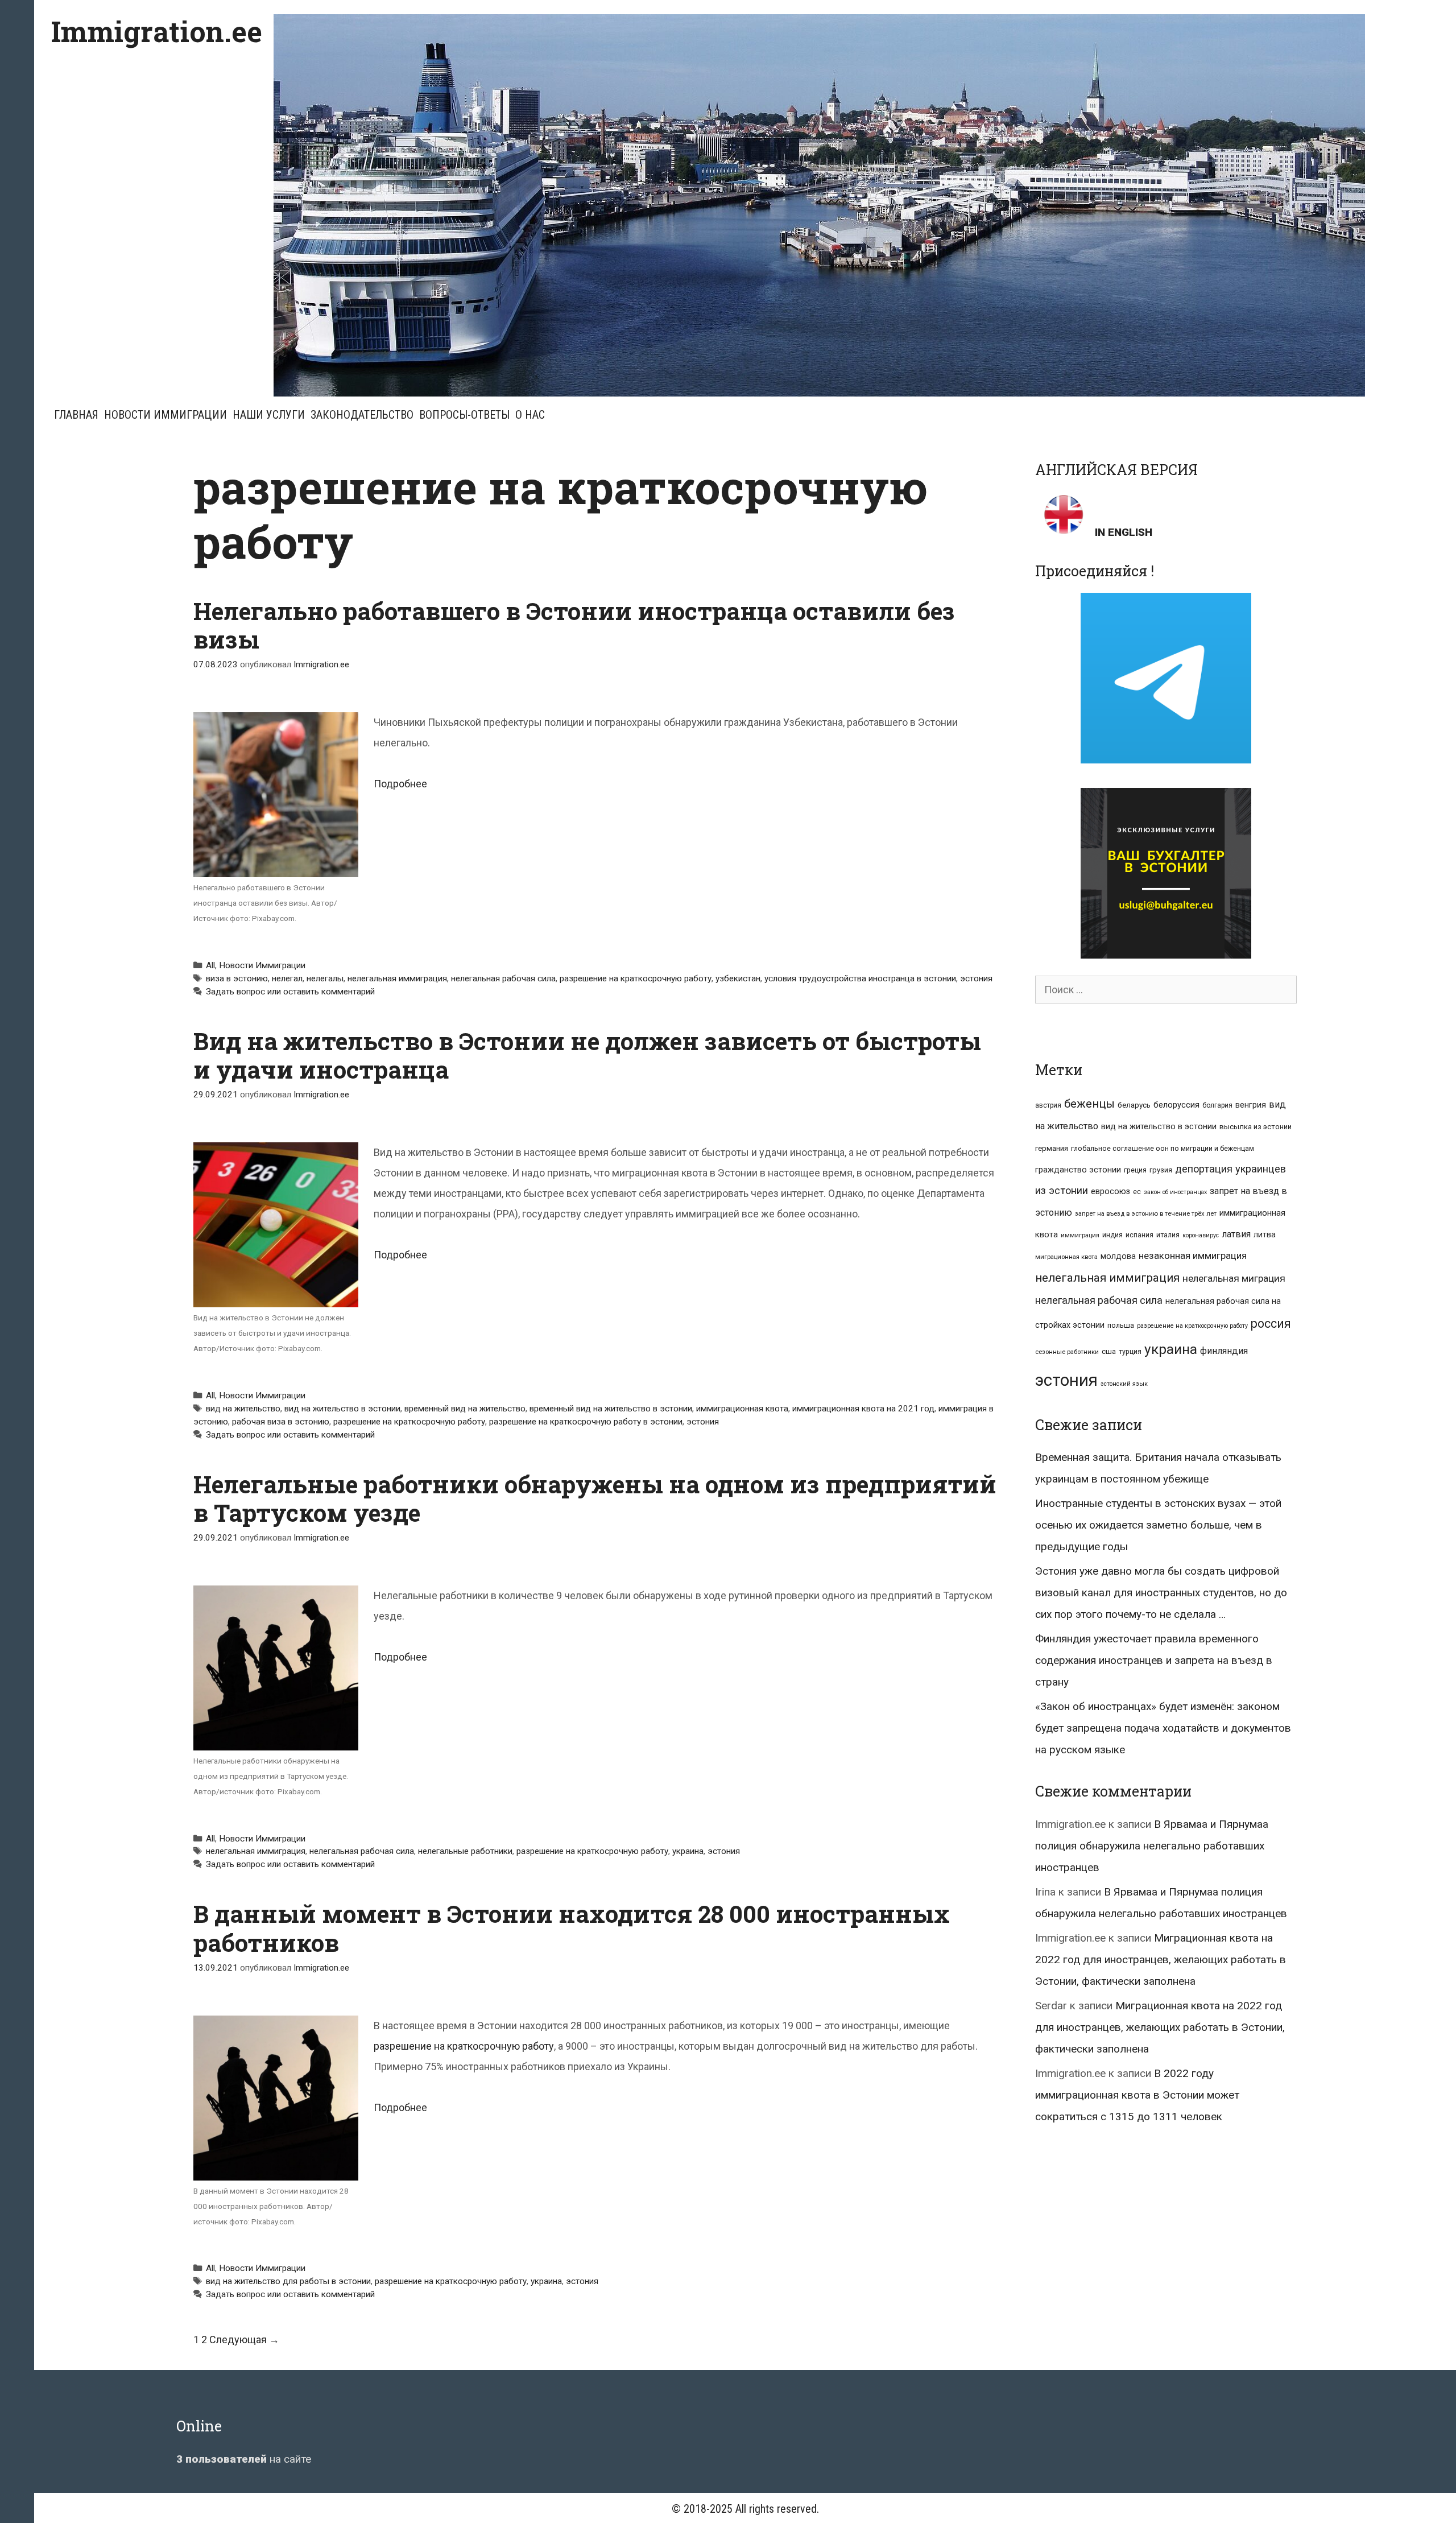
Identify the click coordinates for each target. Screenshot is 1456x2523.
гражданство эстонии (1078, 1170)
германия (1052, 1148)
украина (688, 1851)
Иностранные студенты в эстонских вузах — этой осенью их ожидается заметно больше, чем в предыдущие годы (1158, 1525)
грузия (1161, 1170)
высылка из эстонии (1256, 1127)
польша (1121, 1325)
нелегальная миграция (1234, 1278)
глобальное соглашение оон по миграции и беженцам (1163, 1148)
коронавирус (1201, 1235)
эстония (976, 978)
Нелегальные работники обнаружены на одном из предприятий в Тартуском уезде (595, 1498)
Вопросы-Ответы (464, 415)
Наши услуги (269, 415)
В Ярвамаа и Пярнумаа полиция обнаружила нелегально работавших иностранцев (1152, 1846)
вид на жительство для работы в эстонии (288, 2281)
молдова (1118, 1256)
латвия (1236, 1234)
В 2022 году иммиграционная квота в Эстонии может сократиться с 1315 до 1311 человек (1137, 2095)
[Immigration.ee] (819, 205)
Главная (76, 415)
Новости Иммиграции (166, 415)
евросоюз (1110, 1191)
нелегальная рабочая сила (503, 978)
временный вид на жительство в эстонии (611, 1409)
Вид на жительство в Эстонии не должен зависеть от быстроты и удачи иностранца (587, 1055)
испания (1139, 1235)
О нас (530, 415)
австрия (1048, 1105)
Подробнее (400, 784)
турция (1130, 1351)
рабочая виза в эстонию (281, 1422)
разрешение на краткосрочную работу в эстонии (586, 1422)
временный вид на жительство (465, 1409)
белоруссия (1176, 1105)
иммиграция (1080, 1235)
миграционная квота (1066, 1257)
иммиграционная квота (742, 1409)
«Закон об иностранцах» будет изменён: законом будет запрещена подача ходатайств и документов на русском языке (1163, 1728)
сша (1109, 1351)
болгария (1217, 1105)
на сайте (244, 2459)
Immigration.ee (157, 31)
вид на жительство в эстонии (342, 1409)
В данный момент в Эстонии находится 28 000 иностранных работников (572, 1928)
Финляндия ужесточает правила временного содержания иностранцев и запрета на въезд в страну (1154, 1660)
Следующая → (244, 2340)
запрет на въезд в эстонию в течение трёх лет (1146, 1214)
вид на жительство (243, 1409)
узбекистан (738, 978)
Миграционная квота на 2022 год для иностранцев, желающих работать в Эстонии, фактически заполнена (1161, 1960)
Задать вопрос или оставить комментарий (290, 992)
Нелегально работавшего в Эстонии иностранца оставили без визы (574, 625)
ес (1137, 1192)
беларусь (1134, 1105)
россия (1271, 1324)
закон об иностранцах (1175, 1192)
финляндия (1224, 1351)
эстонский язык (1124, 1384)
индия (1112, 1235)
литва (1265, 1234)
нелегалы (325, 978)
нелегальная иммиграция (397, 978)
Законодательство (362, 415)
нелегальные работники (465, 1851)
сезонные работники (1067, 1352)
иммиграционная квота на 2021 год (863, 1409)
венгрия (1251, 1105)
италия (1168, 1235)
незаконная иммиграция (1193, 1256)
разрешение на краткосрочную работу (636, 978)
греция (1135, 1170)
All (210, 965)
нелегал (287, 978)
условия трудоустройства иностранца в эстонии (860, 978)
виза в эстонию (237, 978)
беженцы (1089, 1104)
